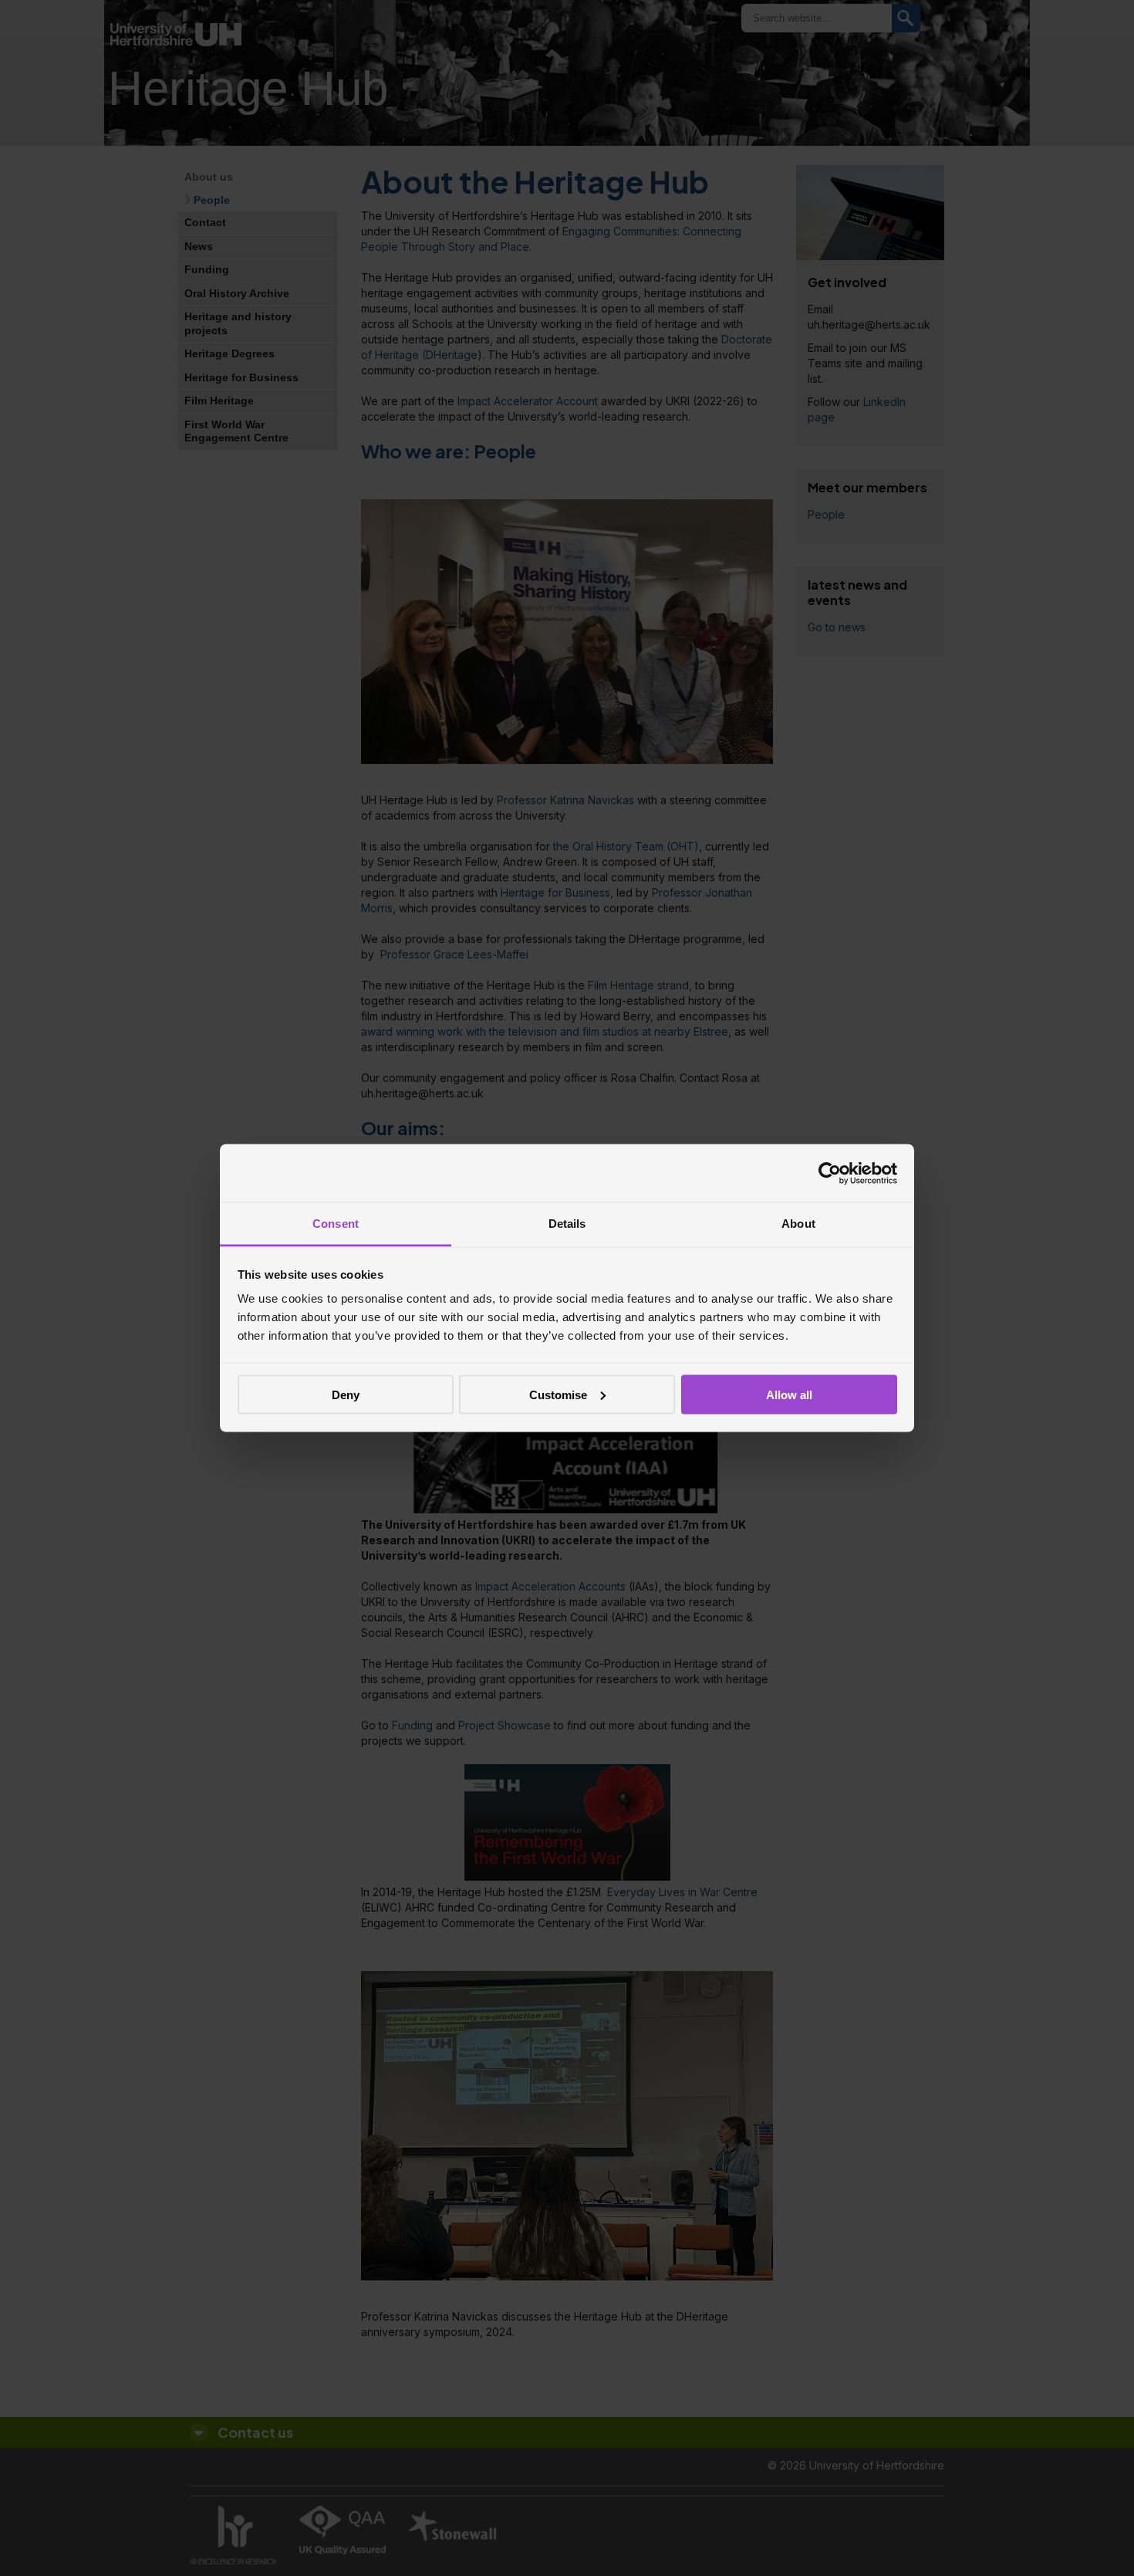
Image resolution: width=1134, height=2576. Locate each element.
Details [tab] (567, 1224)
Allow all (789, 1394)
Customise (558, 1394)
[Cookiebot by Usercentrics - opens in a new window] (830, 1173)
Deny (346, 1394)
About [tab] (798, 1224)
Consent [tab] (336, 1224)
